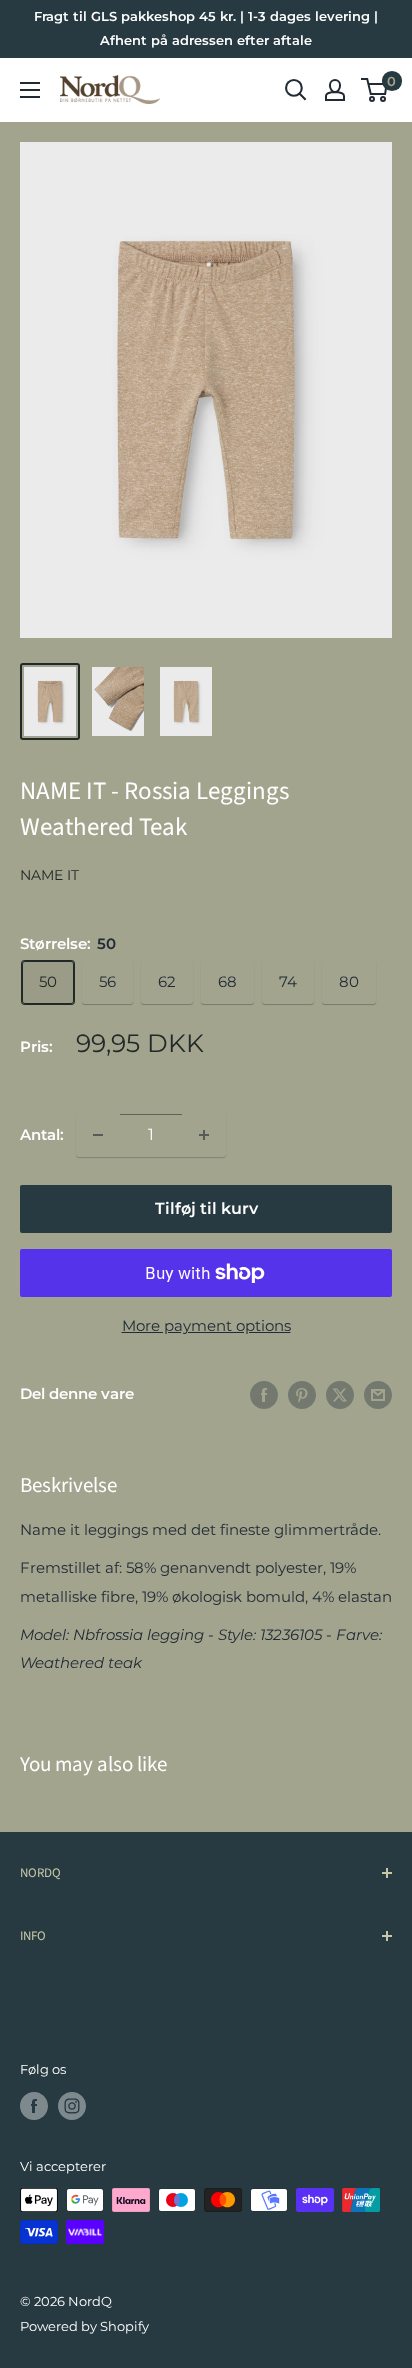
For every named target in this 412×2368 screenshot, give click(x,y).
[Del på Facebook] (264, 1394)
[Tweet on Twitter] (340, 1394)
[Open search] (296, 90)
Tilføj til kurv (206, 1208)
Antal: (42, 1134)
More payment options (206, 1325)
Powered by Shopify (84, 2326)
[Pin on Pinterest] (302, 1394)
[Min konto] (335, 90)
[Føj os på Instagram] (72, 2106)
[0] (375, 90)
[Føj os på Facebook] (34, 2106)
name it (49, 875)
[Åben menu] (30, 90)
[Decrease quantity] (98, 1135)
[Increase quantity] (204, 1135)
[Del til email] (378, 1394)
